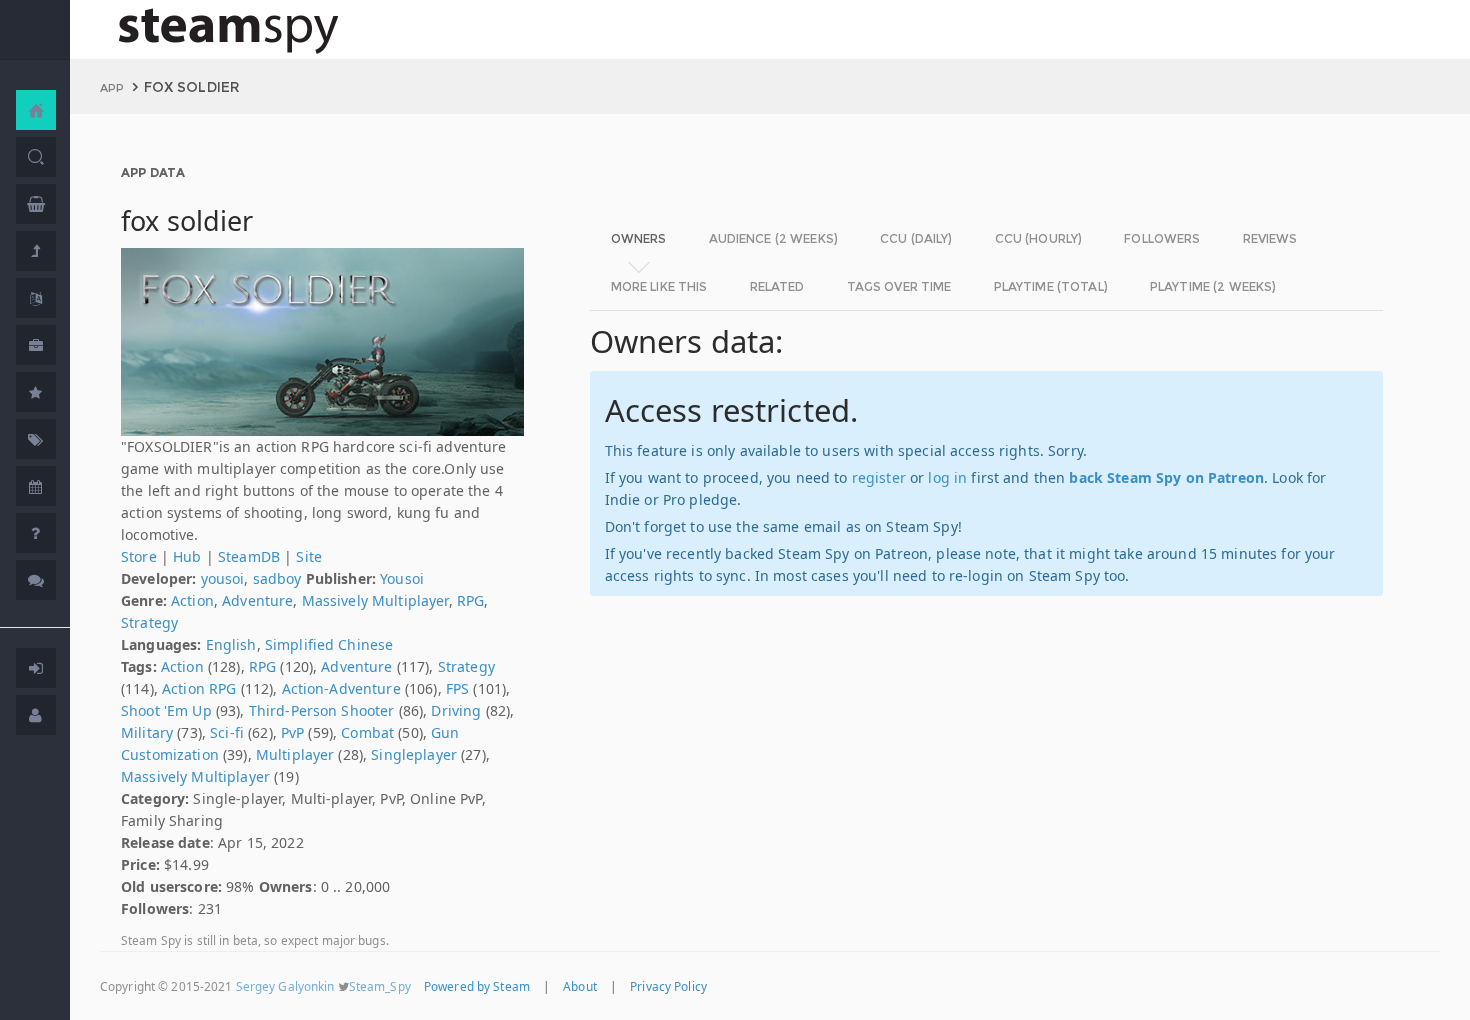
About (580, 986)
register (879, 477)
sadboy (277, 578)
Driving (456, 710)
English (231, 644)
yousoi (223, 578)
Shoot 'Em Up (166, 710)
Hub (187, 556)
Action (192, 600)
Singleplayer (414, 754)
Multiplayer (295, 754)
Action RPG (199, 688)
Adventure (257, 600)
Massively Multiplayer (375, 600)
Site (309, 556)
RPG (470, 600)
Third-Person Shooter (322, 710)
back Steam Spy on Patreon (1166, 477)
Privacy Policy (668, 986)
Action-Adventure (341, 688)
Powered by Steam (477, 986)
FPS (457, 688)
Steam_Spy (380, 986)
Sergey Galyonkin (285, 986)
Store (139, 556)
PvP (292, 732)
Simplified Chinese (329, 644)
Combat (367, 732)
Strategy (149, 622)
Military (147, 732)
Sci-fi (227, 732)
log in (947, 477)
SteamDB (249, 556)
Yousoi (402, 578)
